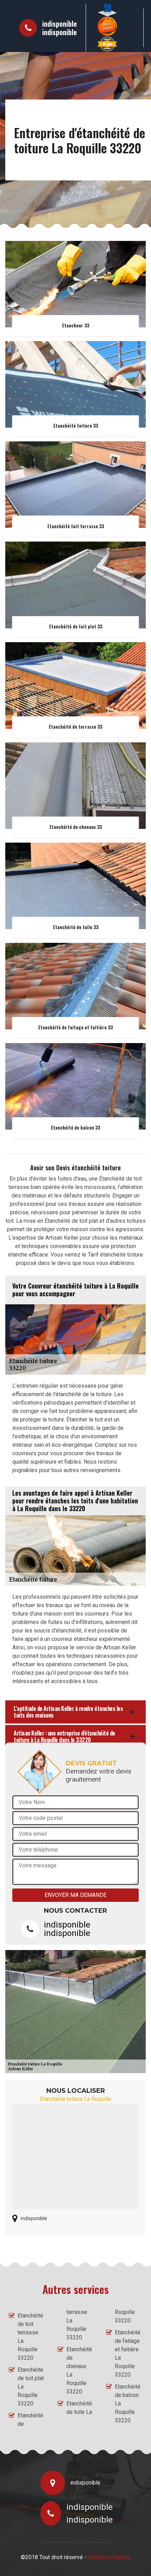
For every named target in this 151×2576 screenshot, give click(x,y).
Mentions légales (109, 2557)
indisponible (60, 24)
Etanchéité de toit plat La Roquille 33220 (31, 2387)
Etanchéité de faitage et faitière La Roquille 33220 (128, 2354)
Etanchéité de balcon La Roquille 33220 (128, 2404)
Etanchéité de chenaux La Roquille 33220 (79, 2370)
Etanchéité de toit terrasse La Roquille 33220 (30, 2337)
